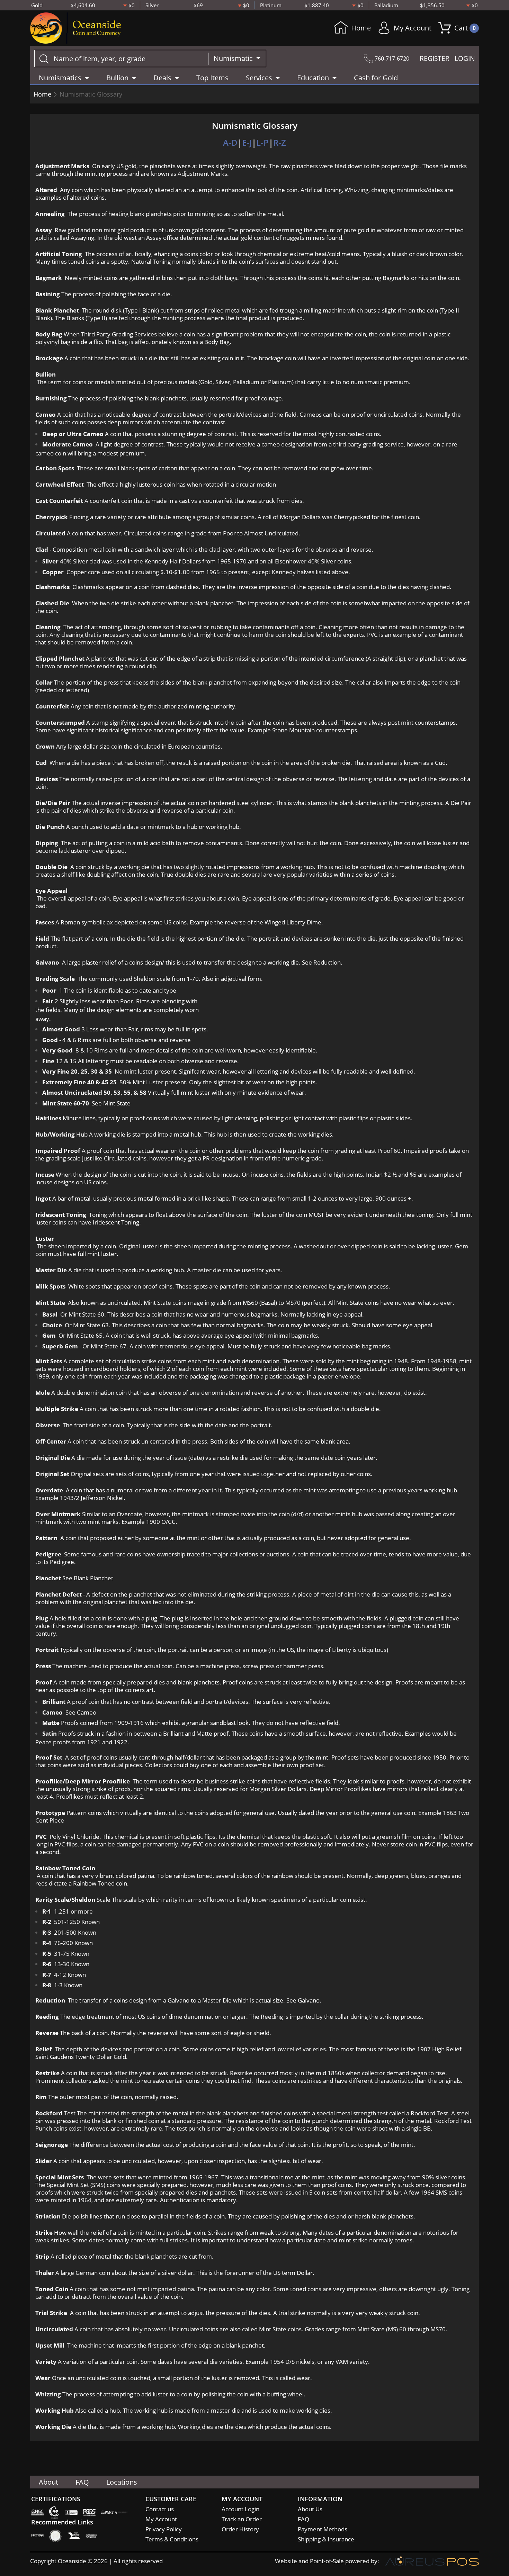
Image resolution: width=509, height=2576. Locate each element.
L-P (262, 142)
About (48, 2482)
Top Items (212, 78)
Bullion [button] (117, 78)
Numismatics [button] (60, 78)
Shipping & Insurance (326, 2539)
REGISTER (435, 58)
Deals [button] (162, 78)
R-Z (280, 142)
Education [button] (313, 78)
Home (361, 28)
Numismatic (234, 58)
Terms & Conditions (172, 2539)
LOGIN (465, 58)
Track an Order (242, 2519)
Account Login (240, 2509)
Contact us (160, 2509)
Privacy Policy (164, 2529)
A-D (230, 142)
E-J (247, 142)
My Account (413, 28)
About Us (310, 2509)
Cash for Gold (376, 78)
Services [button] (259, 78)
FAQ (82, 2482)
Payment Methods (323, 2529)
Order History (240, 2529)
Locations (122, 2482)
